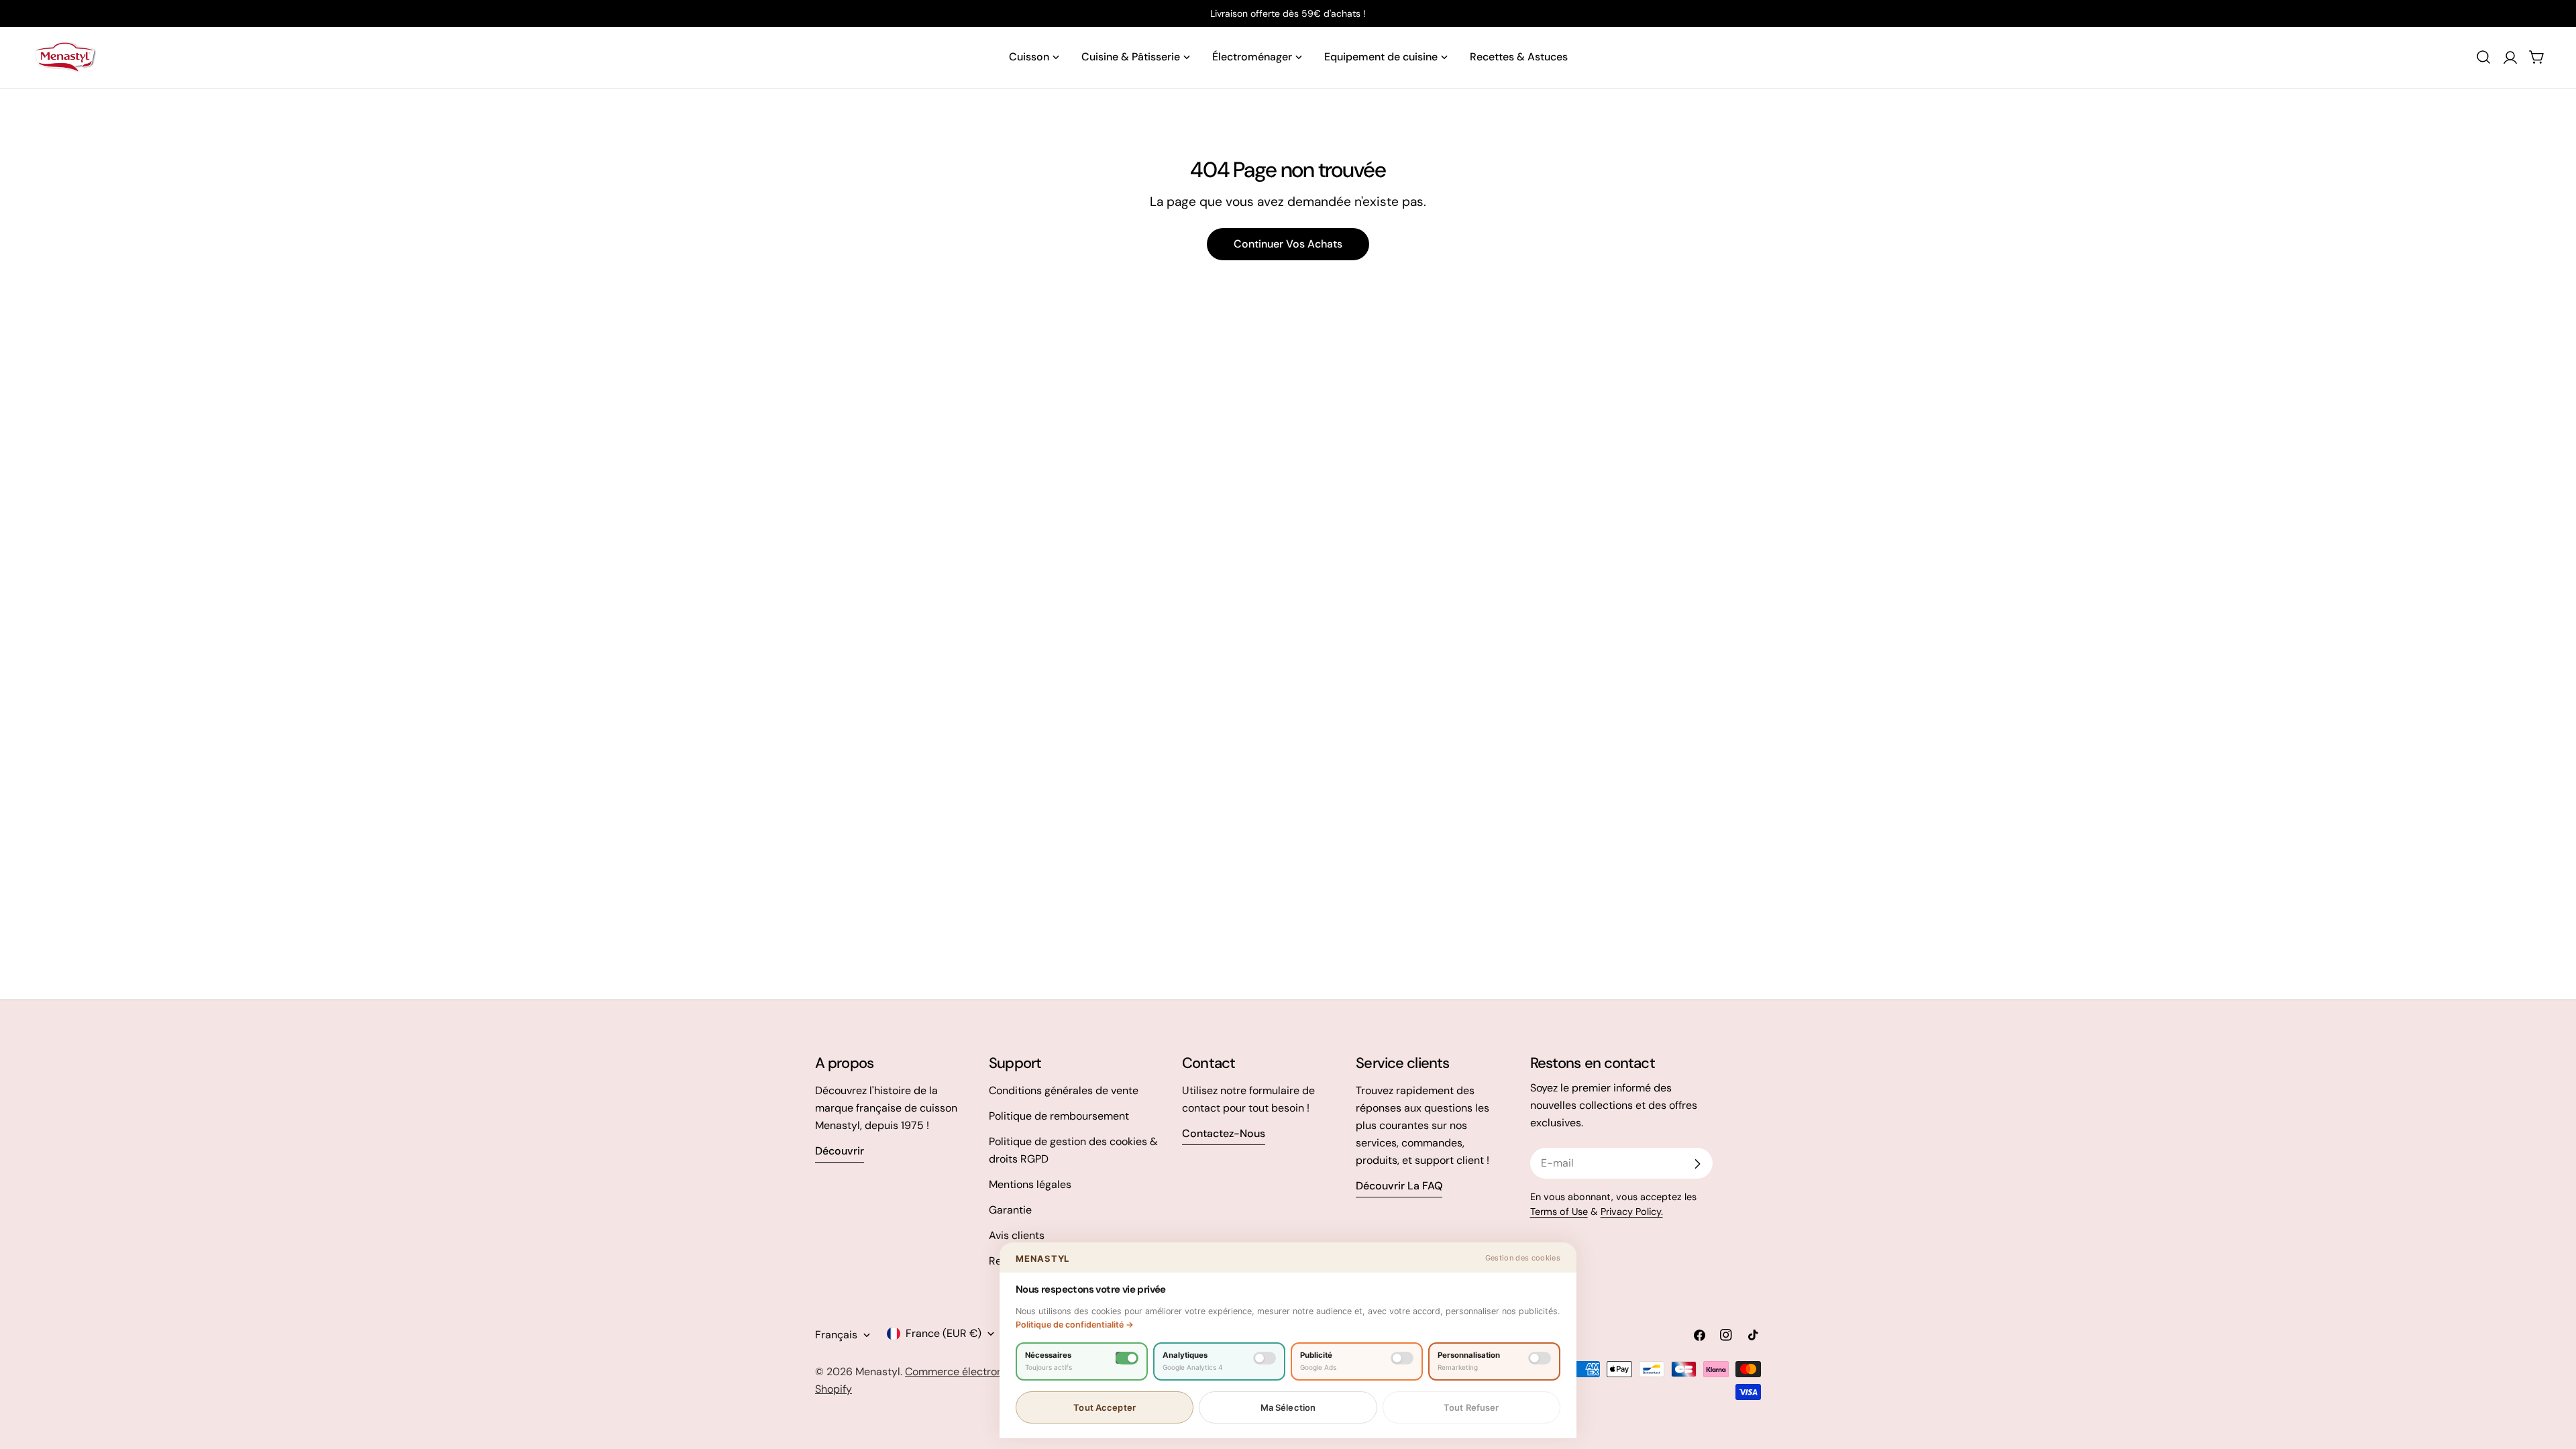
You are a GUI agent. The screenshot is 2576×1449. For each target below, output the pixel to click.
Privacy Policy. (1632, 1212)
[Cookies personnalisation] (1540, 1358)
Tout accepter (1105, 1407)
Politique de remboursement (1059, 1116)
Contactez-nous (1224, 1133)
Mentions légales (1030, 1184)
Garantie (1010, 1210)
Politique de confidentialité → (1075, 1325)
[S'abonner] (1697, 1164)
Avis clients (1017, 1235)
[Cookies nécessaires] (1127, 1358)
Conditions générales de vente (1064, 1090)
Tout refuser (1471, 1407)
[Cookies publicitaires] (1402, 1358)
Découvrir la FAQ (1399, 1186)
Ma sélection (1288, 1407)
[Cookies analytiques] (1265, 1358)
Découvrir (840, 1151)
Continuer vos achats (1288, 244)
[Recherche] (2483, 57)
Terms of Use (1559, 1212)
